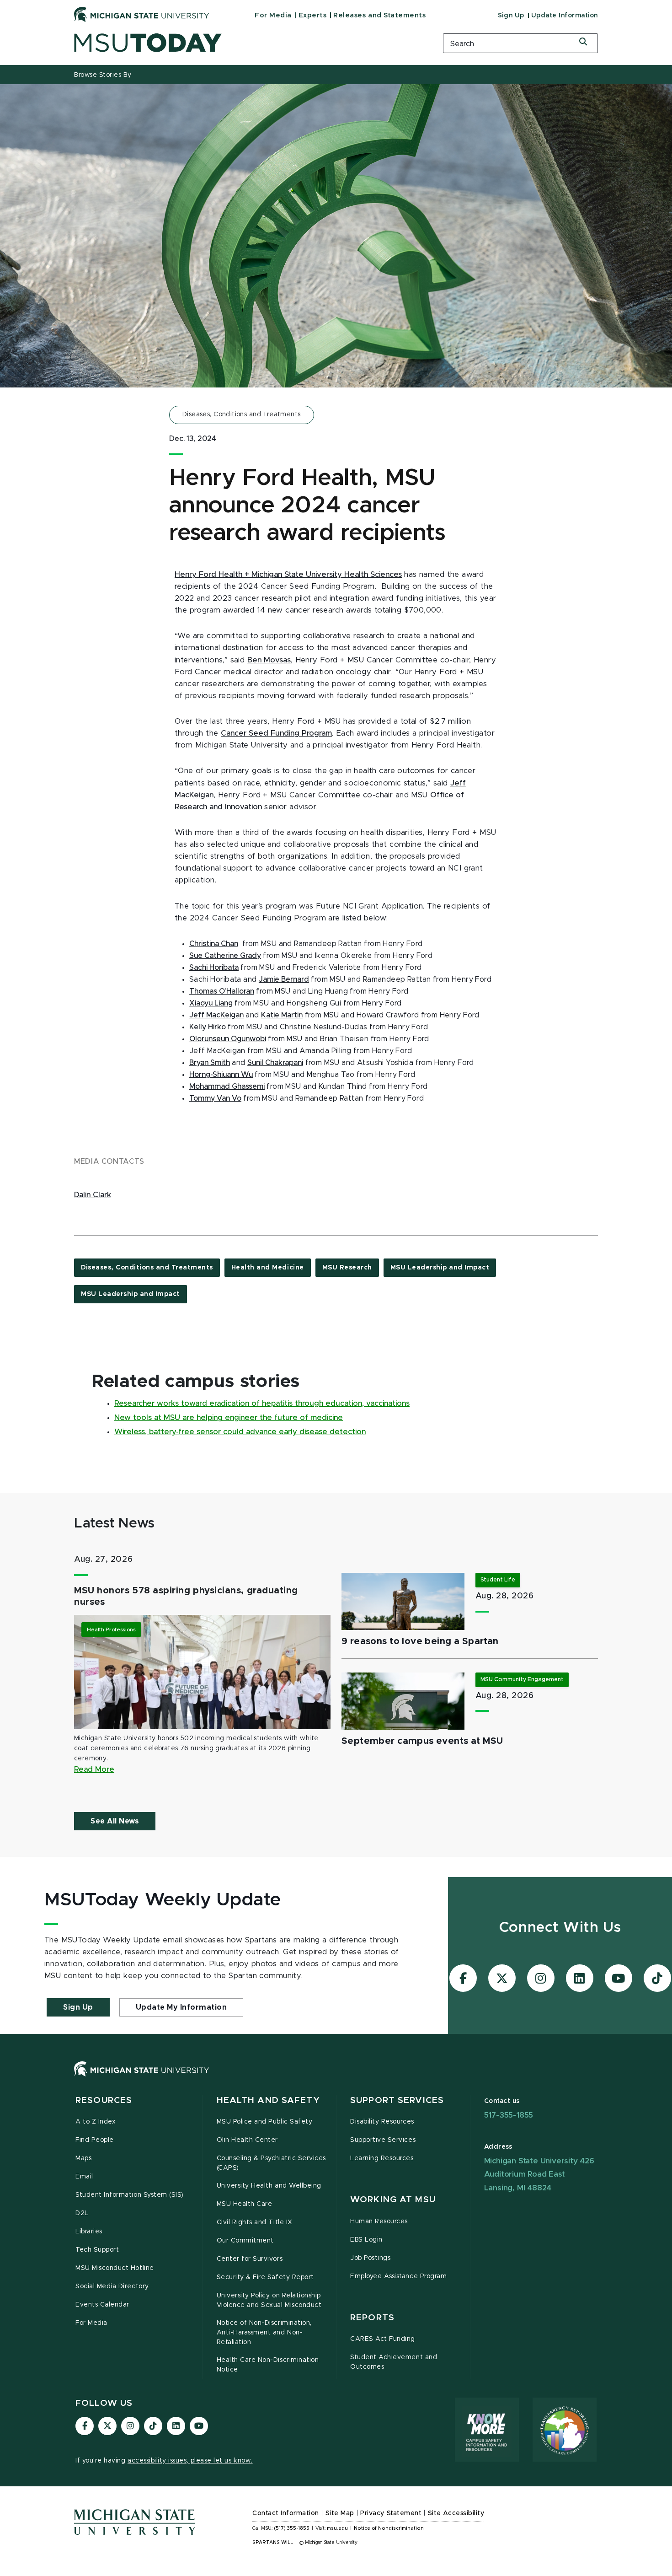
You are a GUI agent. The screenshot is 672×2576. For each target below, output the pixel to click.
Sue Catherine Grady (225, 956)
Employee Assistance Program (398, 2276)
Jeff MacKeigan (216, 1015)
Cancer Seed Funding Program (276, 733)
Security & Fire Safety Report (265, 2277)
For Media (273, 15)
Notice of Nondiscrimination (389, 2528)
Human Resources (379, 2221)
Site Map (340, 2513)
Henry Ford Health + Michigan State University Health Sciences (288, 575)
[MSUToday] (247, 43)
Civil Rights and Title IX (255, 2222)
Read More (94, 1769)
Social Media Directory (112, 2286)
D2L (82, 2213)
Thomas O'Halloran (222, 991)
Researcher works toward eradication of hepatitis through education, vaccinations (262, 1404)
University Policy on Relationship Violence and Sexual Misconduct (269, 2300)
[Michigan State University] (142, 14)
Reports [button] (372, 2318)
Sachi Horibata (214, 968)
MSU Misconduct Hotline (115, 2268)
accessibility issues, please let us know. (190, 2461)
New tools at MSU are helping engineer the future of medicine (229, 1418)
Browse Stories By (103, 75)
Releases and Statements (379, 15)
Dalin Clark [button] (93, 1195)
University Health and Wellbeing (269, 2186)
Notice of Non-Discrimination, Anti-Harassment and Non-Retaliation (264, 2333)
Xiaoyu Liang (211, 1003)
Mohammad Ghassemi (227, 1086)
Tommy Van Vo (215, 1098)
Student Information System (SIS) (130, 2195)
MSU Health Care (245, 2204)
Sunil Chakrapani (275, 1063)
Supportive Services (383, 2140)
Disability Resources (382, 2122)
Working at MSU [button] (393, 2200)
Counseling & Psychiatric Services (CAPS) (271, 2163)
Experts (313, 15)
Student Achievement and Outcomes (394, 2362)
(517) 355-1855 (292, 2528)
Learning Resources (382, 2158)
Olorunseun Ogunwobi (228, 1039)
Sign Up (511, 16)
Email (84, 2177)
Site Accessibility (456, 2513)
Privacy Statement (391, 2513)
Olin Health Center (248, 2140)
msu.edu (337, 2528)
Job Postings (370, 2258)
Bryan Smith (210, 1063)
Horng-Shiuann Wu (221, 1075)
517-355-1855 (509, 2115)
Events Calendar (102, 2305)
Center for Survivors (250, 2259)
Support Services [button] (397, 2100)
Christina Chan (214, 944)
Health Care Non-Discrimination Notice (268, 2365)
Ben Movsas (269, 660)
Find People (95, 2140)
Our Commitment (245, 2241)
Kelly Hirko (208, 1027)
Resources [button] (104, 2100)
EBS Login (366, 2240)
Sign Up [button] (78, 2007)
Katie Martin (282, 1015)
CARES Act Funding (383, 2339)
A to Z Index (96, 2122)
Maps (83, 2158)
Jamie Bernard (284, 979)
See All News (115, 1821)
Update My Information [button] (181, 2007)
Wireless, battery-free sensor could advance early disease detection (240, 1432)
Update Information (565, 16)
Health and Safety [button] (268, 2100)
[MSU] (336, 2078)
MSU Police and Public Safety (265, 2122)
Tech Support (97, 2250)
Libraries (89, 2232)
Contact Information (286, 2513)
